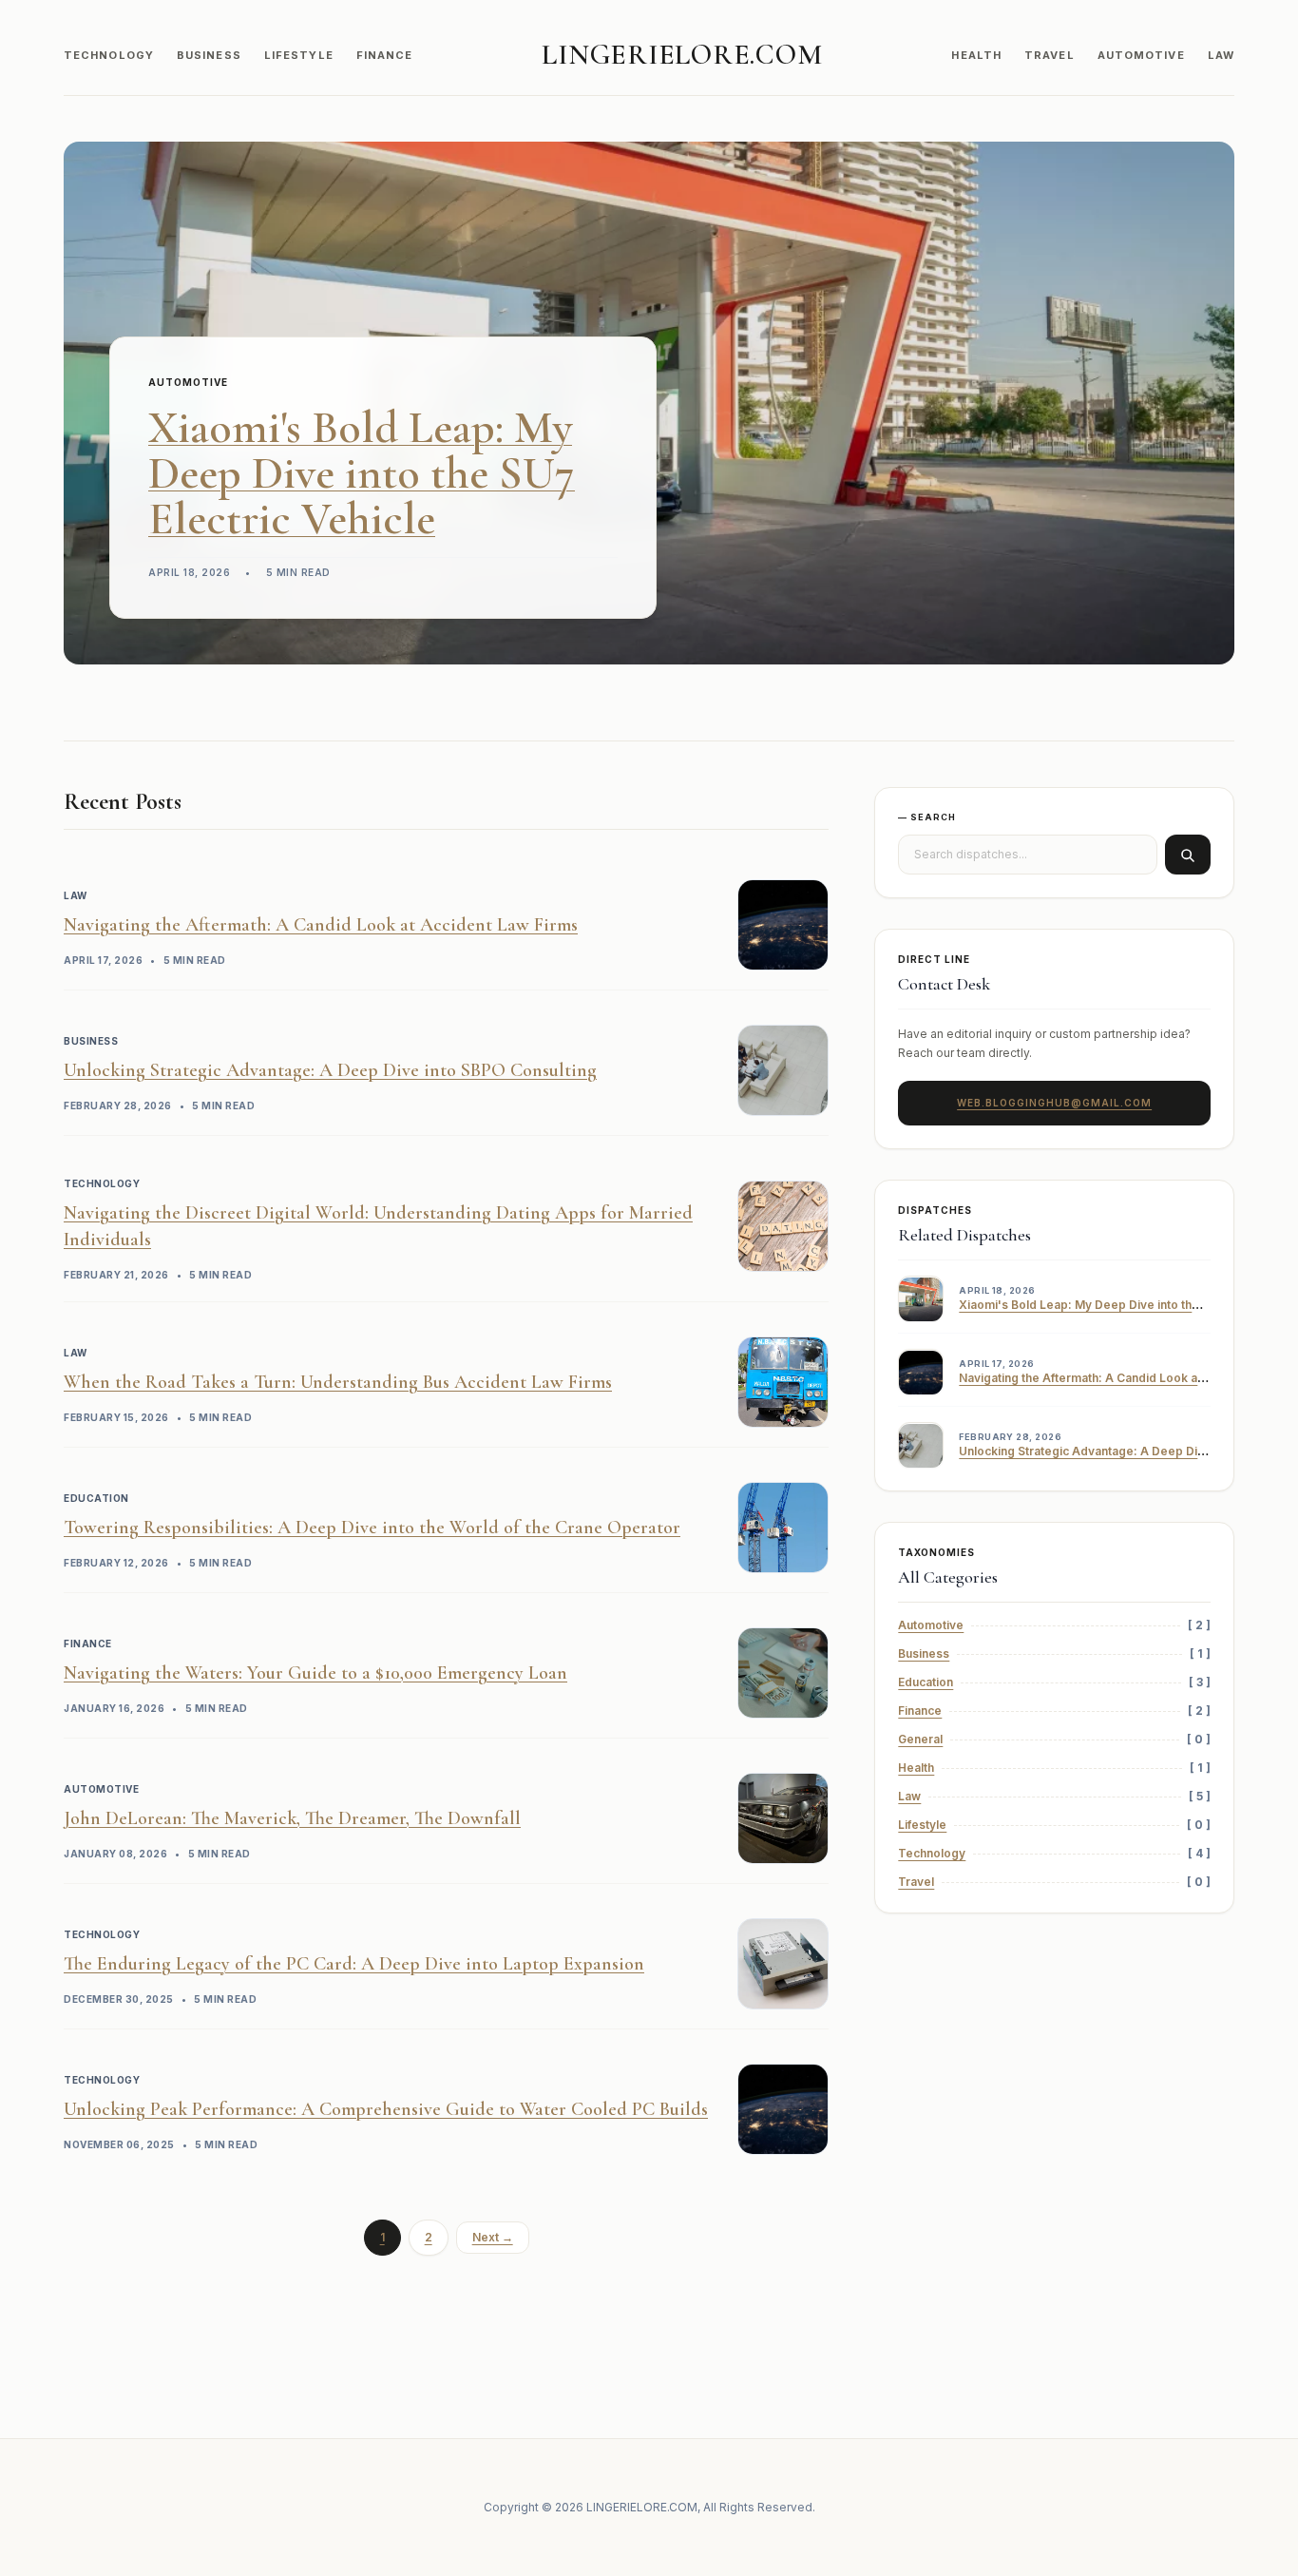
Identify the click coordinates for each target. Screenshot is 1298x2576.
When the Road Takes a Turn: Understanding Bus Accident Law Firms (338, 1382)
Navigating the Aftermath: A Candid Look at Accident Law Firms (321, 925)
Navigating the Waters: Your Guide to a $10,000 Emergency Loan (315, 1673)
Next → (493, 2237)
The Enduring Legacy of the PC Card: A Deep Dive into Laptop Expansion (354, 1964)
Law (1221, 55)
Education (926, 1683)
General (920, 1740)
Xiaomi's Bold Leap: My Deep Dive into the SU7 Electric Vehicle (362, 473)
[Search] (1188, 855)
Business (209, 55)
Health (976, 55)
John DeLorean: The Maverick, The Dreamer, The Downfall (292, 1818)
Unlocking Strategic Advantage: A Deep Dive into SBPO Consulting (330, 1070)
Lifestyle (299, 55)
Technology (109, 55)
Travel (1050, 55)
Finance (385, 55)
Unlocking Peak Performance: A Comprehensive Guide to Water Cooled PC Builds (386, 2109)
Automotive (1141, 55)
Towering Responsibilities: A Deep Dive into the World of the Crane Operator (372, 1528)
